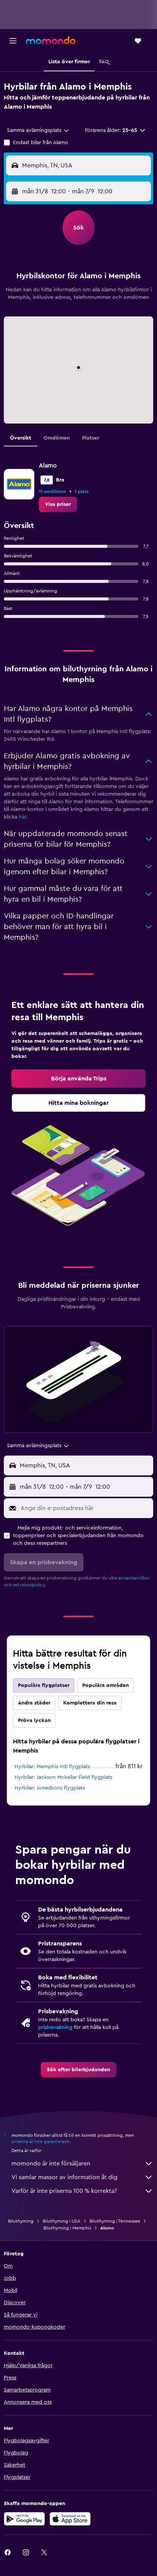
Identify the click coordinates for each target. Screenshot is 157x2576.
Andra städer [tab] (34, 1703)
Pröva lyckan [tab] (34, 1721)
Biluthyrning (21, 2221)
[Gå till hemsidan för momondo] (51, 40)
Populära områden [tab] (106, 1685)
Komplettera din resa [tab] (90, 1703)
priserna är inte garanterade (41, 2141)
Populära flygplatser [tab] (44, 1685)
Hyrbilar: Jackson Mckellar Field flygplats (63, 1777)
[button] (13, 41)
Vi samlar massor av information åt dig (64, 2177)
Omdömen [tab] (57, 438)
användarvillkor (134, 1578)
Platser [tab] (91, 438)
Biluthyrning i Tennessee (115, 2221)
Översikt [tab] (21, 438)
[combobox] (38, 130)
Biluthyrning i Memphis (67, 2228)
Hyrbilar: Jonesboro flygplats (50, 1788)
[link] (58, 504)
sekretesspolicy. (30, 1585)
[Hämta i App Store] (70, 2519)
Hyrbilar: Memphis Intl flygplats (52, 1767)
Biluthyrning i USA (62, 2221)
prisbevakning (55, 2027)
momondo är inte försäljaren (51, 2164)
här (22, 817)
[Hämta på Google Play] (24, 2519)
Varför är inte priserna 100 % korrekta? (64, 2191)
